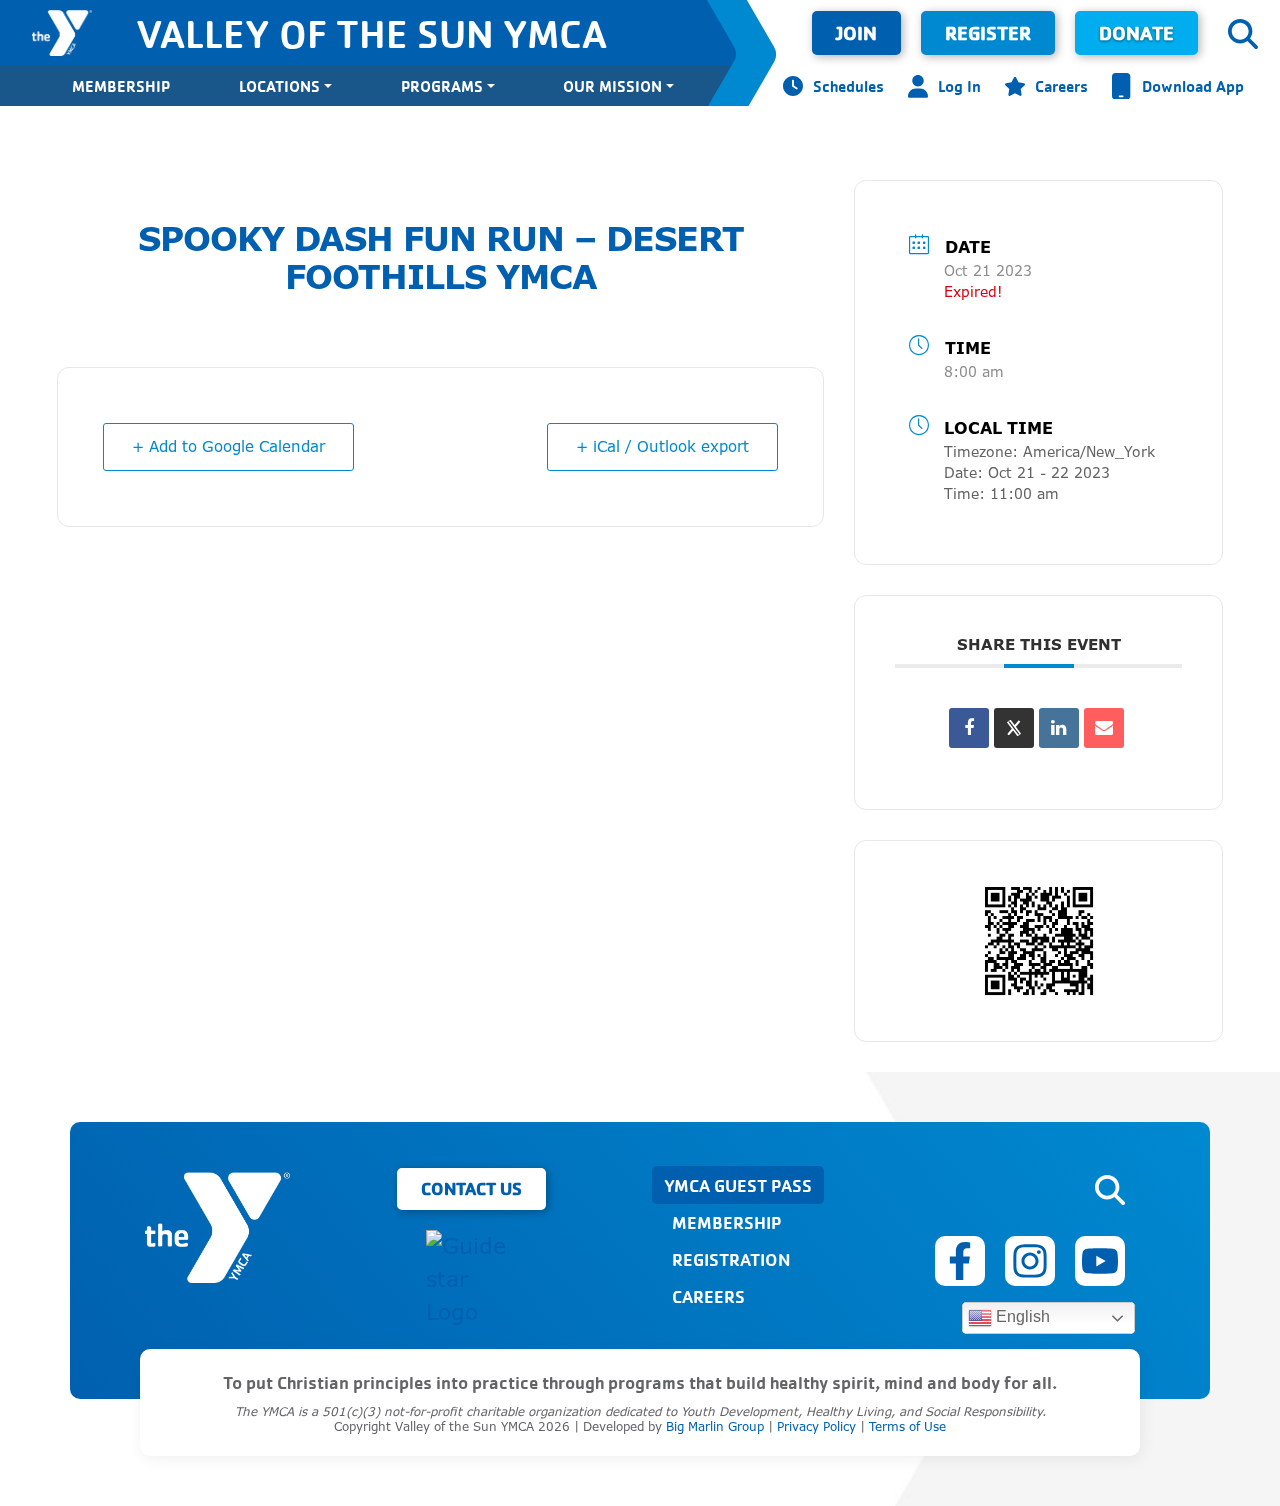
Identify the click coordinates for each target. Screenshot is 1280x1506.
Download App (1193, 86)
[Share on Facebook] (969, 728)
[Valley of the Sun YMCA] (62, 33)
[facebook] (960, 1261)
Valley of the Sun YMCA (371, 33)
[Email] (1104, 728)
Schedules (848, 86)
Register (988, 32)
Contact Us (471, 1188)
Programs (442, 86)
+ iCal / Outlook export (662, 446)
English (1021, 1316)
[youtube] (1100, 1261)
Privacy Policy (816, 1426)
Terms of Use (907, 1426)
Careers (1061, 86)
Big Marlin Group (715, 1426)
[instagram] (1030, 1261)
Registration (731, 1259)
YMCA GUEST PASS (738, 1185)
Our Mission (612, 86)
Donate (1136, 32)
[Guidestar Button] (471, 1279)
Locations (279, 86)
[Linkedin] (1059, 728)
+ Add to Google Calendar (228, 446)
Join (856, 32)
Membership (121, 86)
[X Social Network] (1014, 728)
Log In (959, 86)
